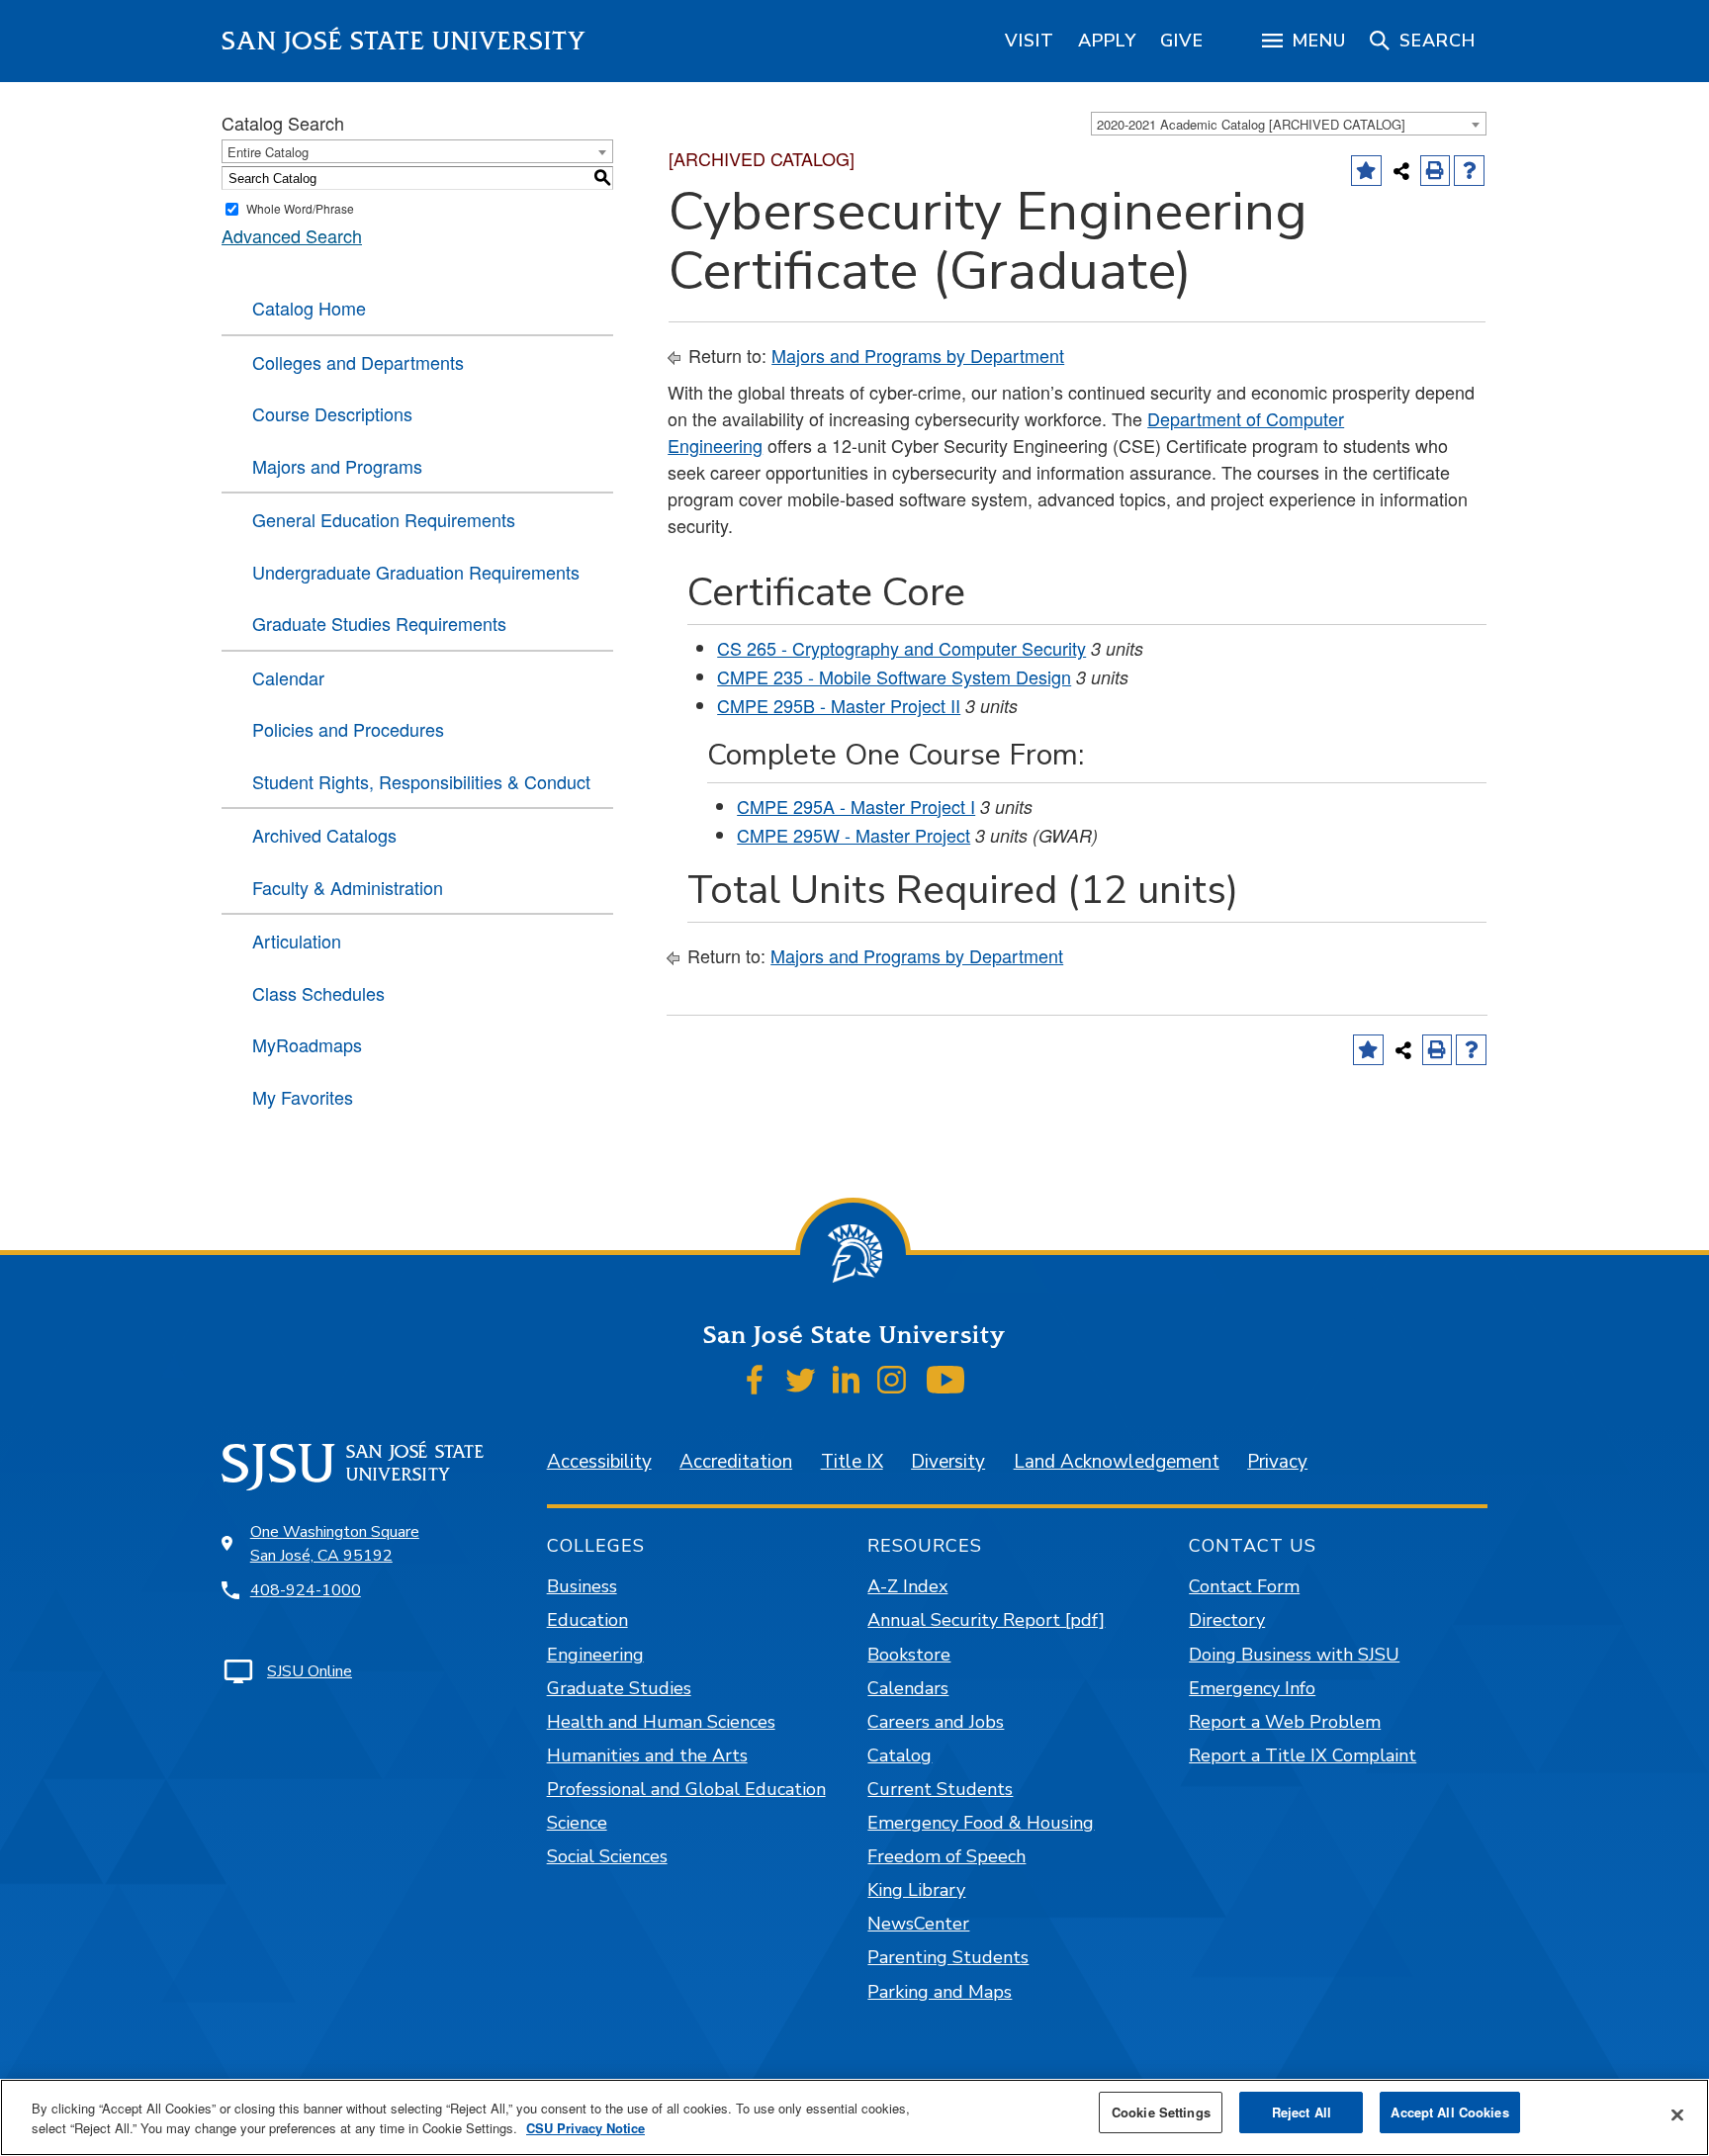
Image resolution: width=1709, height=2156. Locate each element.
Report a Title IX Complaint (1303, 1755)
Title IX (852, 1462)
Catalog (899, 1755)
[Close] (1677, 2115)
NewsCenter (918, 1924)
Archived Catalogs (324, 835)
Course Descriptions (332, 413)
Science (577, 1823)
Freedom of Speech (946, 1856)
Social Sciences (607, 1856)
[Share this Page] (1401, 171)
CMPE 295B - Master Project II (839, 705)
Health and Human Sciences (661, 1722)
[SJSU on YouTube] (945, 1380)
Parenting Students (948, 1957)
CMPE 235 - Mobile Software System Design (894, 676)
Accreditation (736, 1462)
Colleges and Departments (358, 362)
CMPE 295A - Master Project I (856, 806)
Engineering (595, 1655)
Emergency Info (1252, 1688)
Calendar (288, 677)
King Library (916, 1890)
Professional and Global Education (686, 1789)
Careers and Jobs (936, 1722)
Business (582, 1586)
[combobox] (1289, 124)
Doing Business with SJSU (1294, 1655)
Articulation (297, 941)
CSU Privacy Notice (585, 2128)
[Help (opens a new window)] (1469, 171)
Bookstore (909, 1655)
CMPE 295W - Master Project (854, 835)
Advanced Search (292, 235)
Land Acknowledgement (1117, 1462)
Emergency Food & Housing (981, 1823)
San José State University (404, 41)
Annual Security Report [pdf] (986, 1620)
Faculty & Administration (348, 887)
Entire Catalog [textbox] (268, 152)
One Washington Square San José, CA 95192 (335, 1544)
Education (587, 1620)
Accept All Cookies (1449, 2112)
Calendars (908, 1688)
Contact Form (1244, 1586)
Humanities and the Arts (647, 1755)
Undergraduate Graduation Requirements (416, 572)
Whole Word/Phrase (300, 208)
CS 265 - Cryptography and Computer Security (901, 648)
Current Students (940, 1789)
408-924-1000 (306, 1590)
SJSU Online (310, 1671)
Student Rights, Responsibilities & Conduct (421, 781)
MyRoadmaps (307, 1044)
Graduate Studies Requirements (379, 623)
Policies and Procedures (348, 729)
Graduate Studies (619, 1688)
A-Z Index (907, 1586)
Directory (1227, 1620)
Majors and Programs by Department (918, 355)
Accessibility (599, 1462)
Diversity (948, 1462)
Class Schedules (318, 993)
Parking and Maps (940, 1992)
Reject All (1302, 2112)
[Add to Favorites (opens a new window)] (1366, 171)
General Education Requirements (384, 519)
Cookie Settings (1161, 2112)
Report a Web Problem (1285, 1722)
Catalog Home (309, 308)
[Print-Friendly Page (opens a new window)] (1436, 171)
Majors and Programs (337, 466)
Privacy (1277, 1462)
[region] (1030, 41)
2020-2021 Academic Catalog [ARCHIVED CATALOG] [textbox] (1251, 124)
